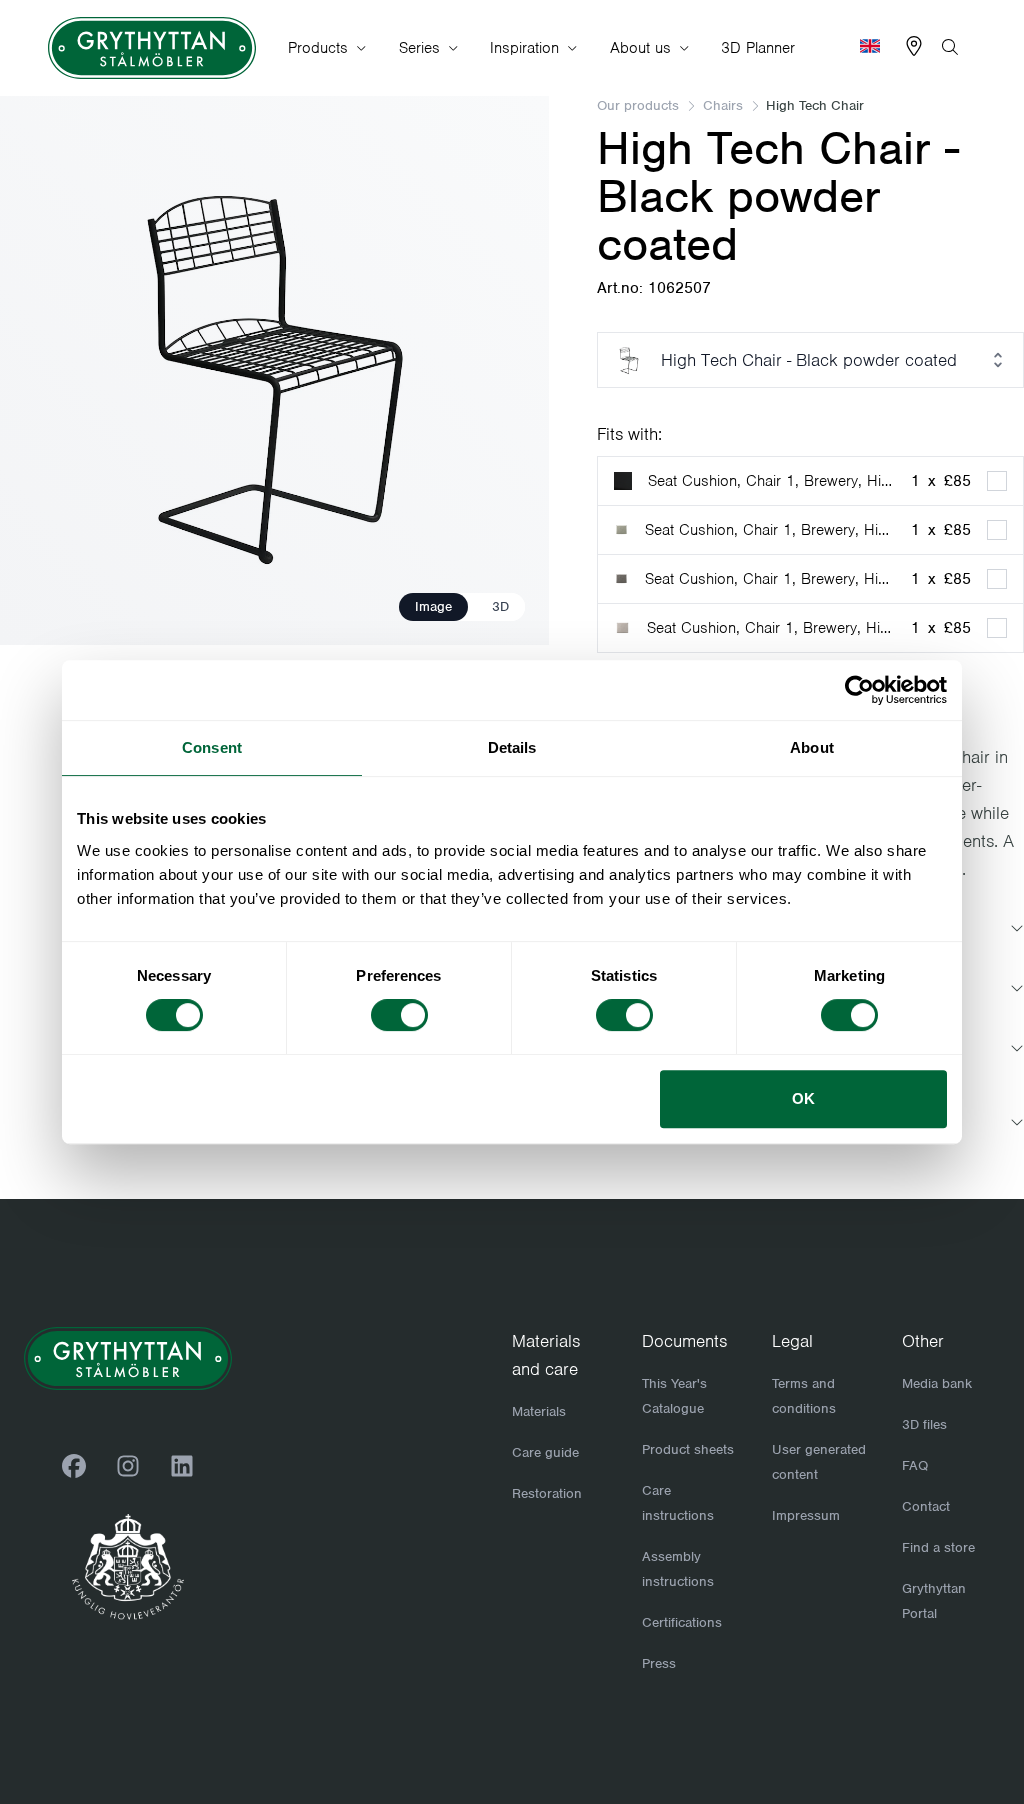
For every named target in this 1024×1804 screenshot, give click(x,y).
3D (500, 606)
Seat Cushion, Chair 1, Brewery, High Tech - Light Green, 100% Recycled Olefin (770, 530)
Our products (638, 105)
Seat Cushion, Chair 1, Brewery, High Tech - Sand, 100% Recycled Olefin (771, 628)
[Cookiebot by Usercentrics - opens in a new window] (859, 690)
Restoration (547, 1493)
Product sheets (688, 1449)
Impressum (806, 1515)
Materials (539, 1411)
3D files (924, 1424)
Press (659, 1663)
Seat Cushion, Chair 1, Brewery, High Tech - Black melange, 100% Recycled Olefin (770, 579)
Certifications (682, 1622)
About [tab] (812, 747)
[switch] (399, 1015)
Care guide (545, 1452)
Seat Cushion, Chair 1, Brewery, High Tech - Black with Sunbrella (771, 481)
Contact (926, 1506)
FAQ (915, 1465)
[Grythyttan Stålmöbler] (152, 48)
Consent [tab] (212, 747)
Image (433, 606)
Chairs (723, 105)
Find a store (938, 1547)
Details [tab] (512, 747)
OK (803, 1098)
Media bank (937, 1383)
